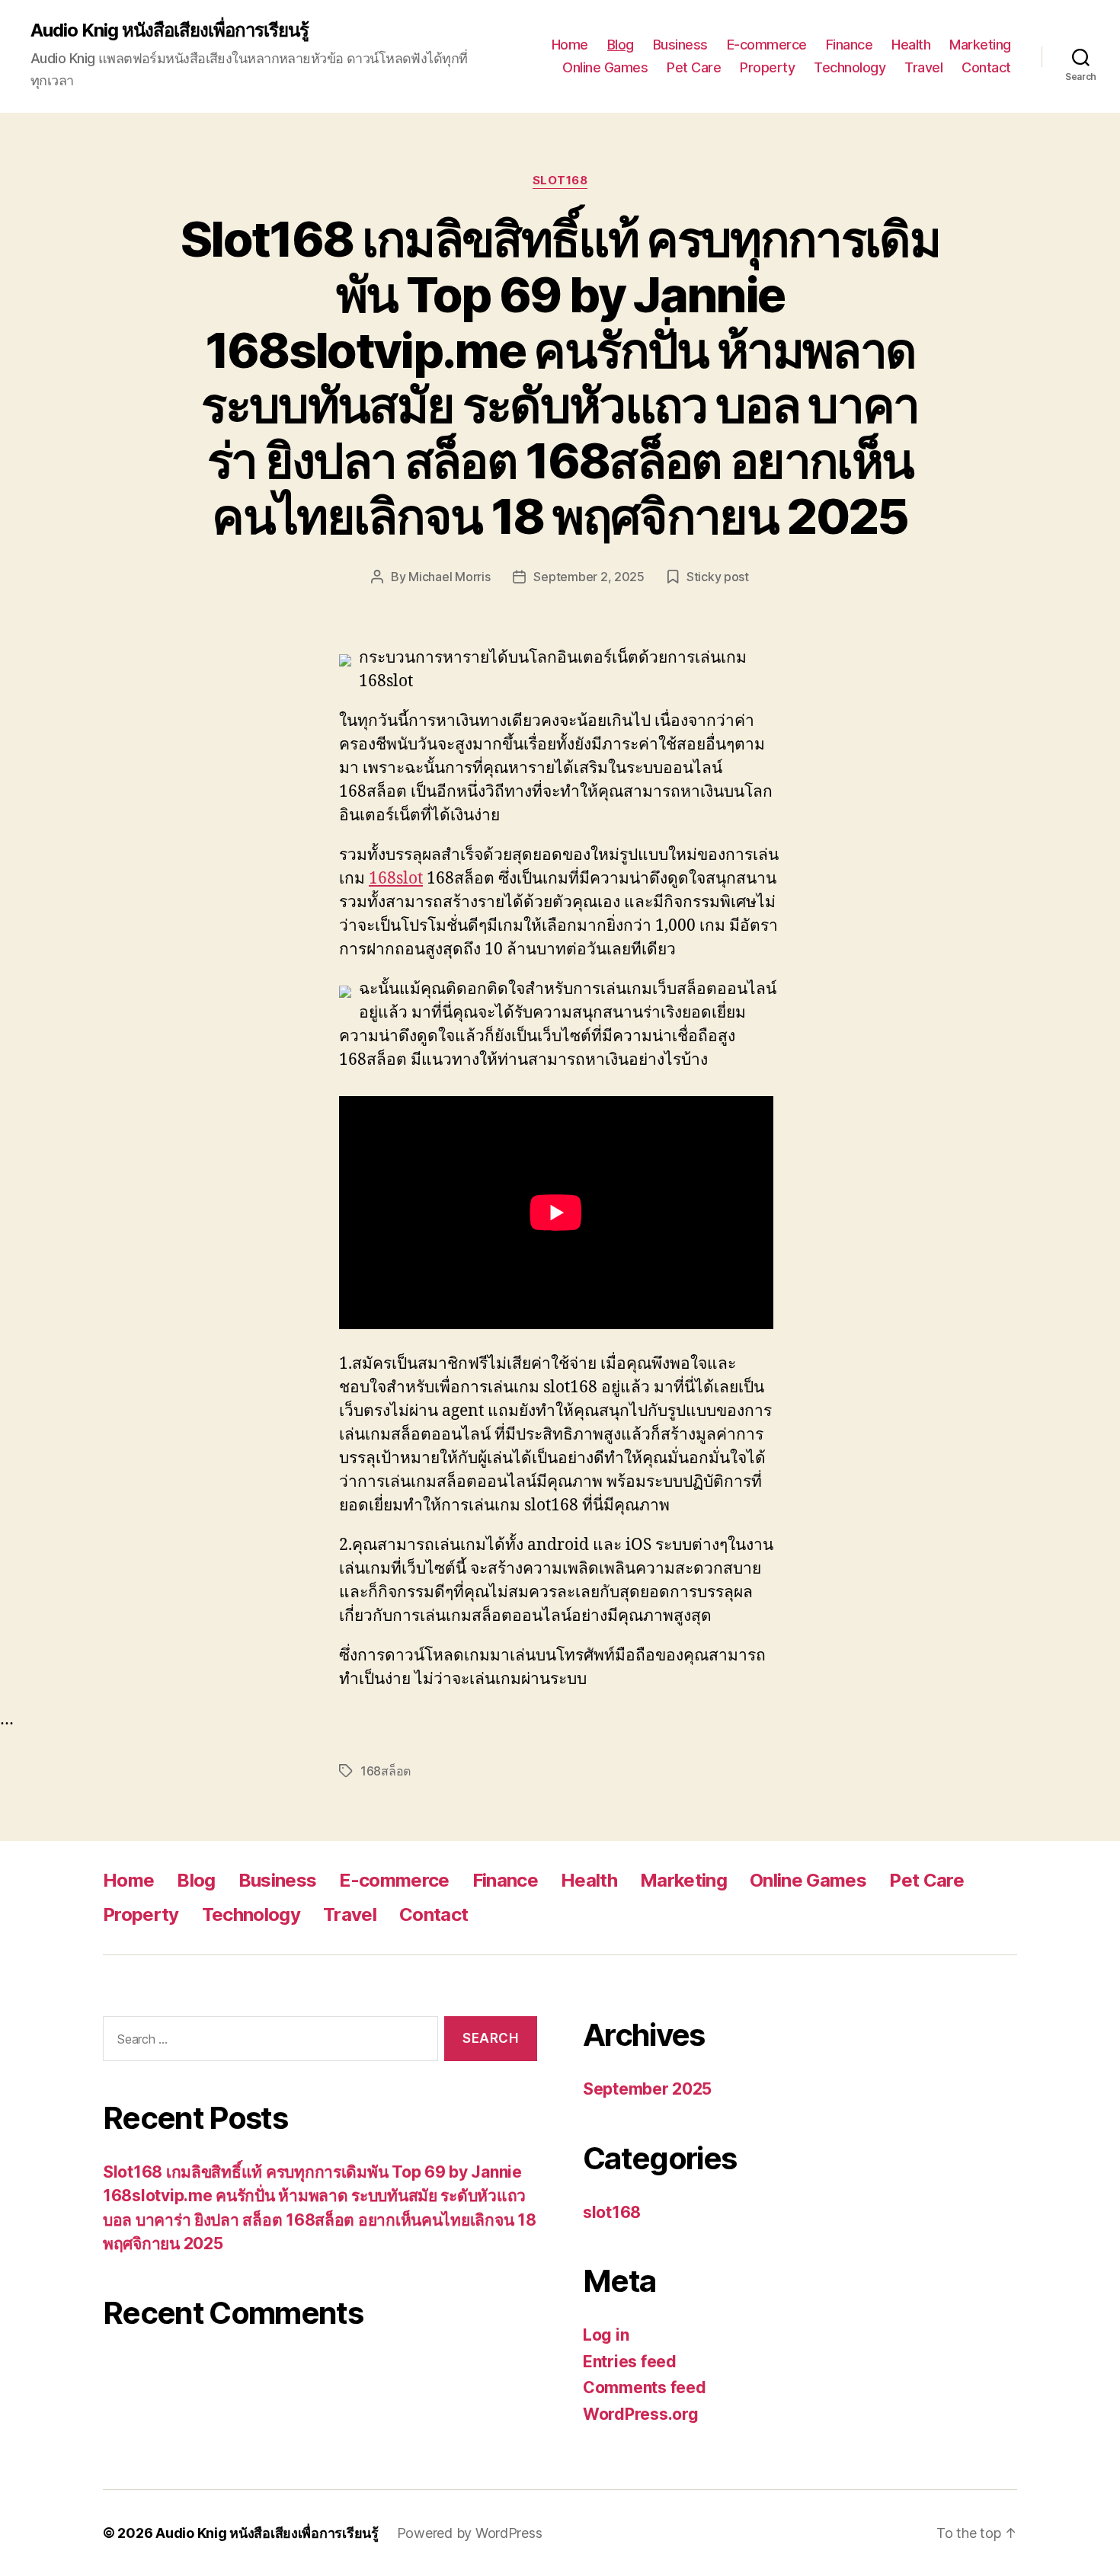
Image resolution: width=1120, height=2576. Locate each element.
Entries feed (630, 2362)
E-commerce (767, 45)
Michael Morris (449, 577)
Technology (850, 67)
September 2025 (647, 2089)
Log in (606, 2335)
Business (680, 45)
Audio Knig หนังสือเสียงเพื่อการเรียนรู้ (170, 30)
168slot (396, 879)
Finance (850, 45)
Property (767, 67)
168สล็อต (386, 1771)
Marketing (980, 45)
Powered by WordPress (470, 2533)
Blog (621, 45)
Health (911, 45)
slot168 (560, 181)
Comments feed (645, 2387)
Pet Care (694, 67)
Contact (986, 67)
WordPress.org (641, 2414)
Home (570, 45)
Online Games (605, 67)
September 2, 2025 (589, 577)
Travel (923, 67)
